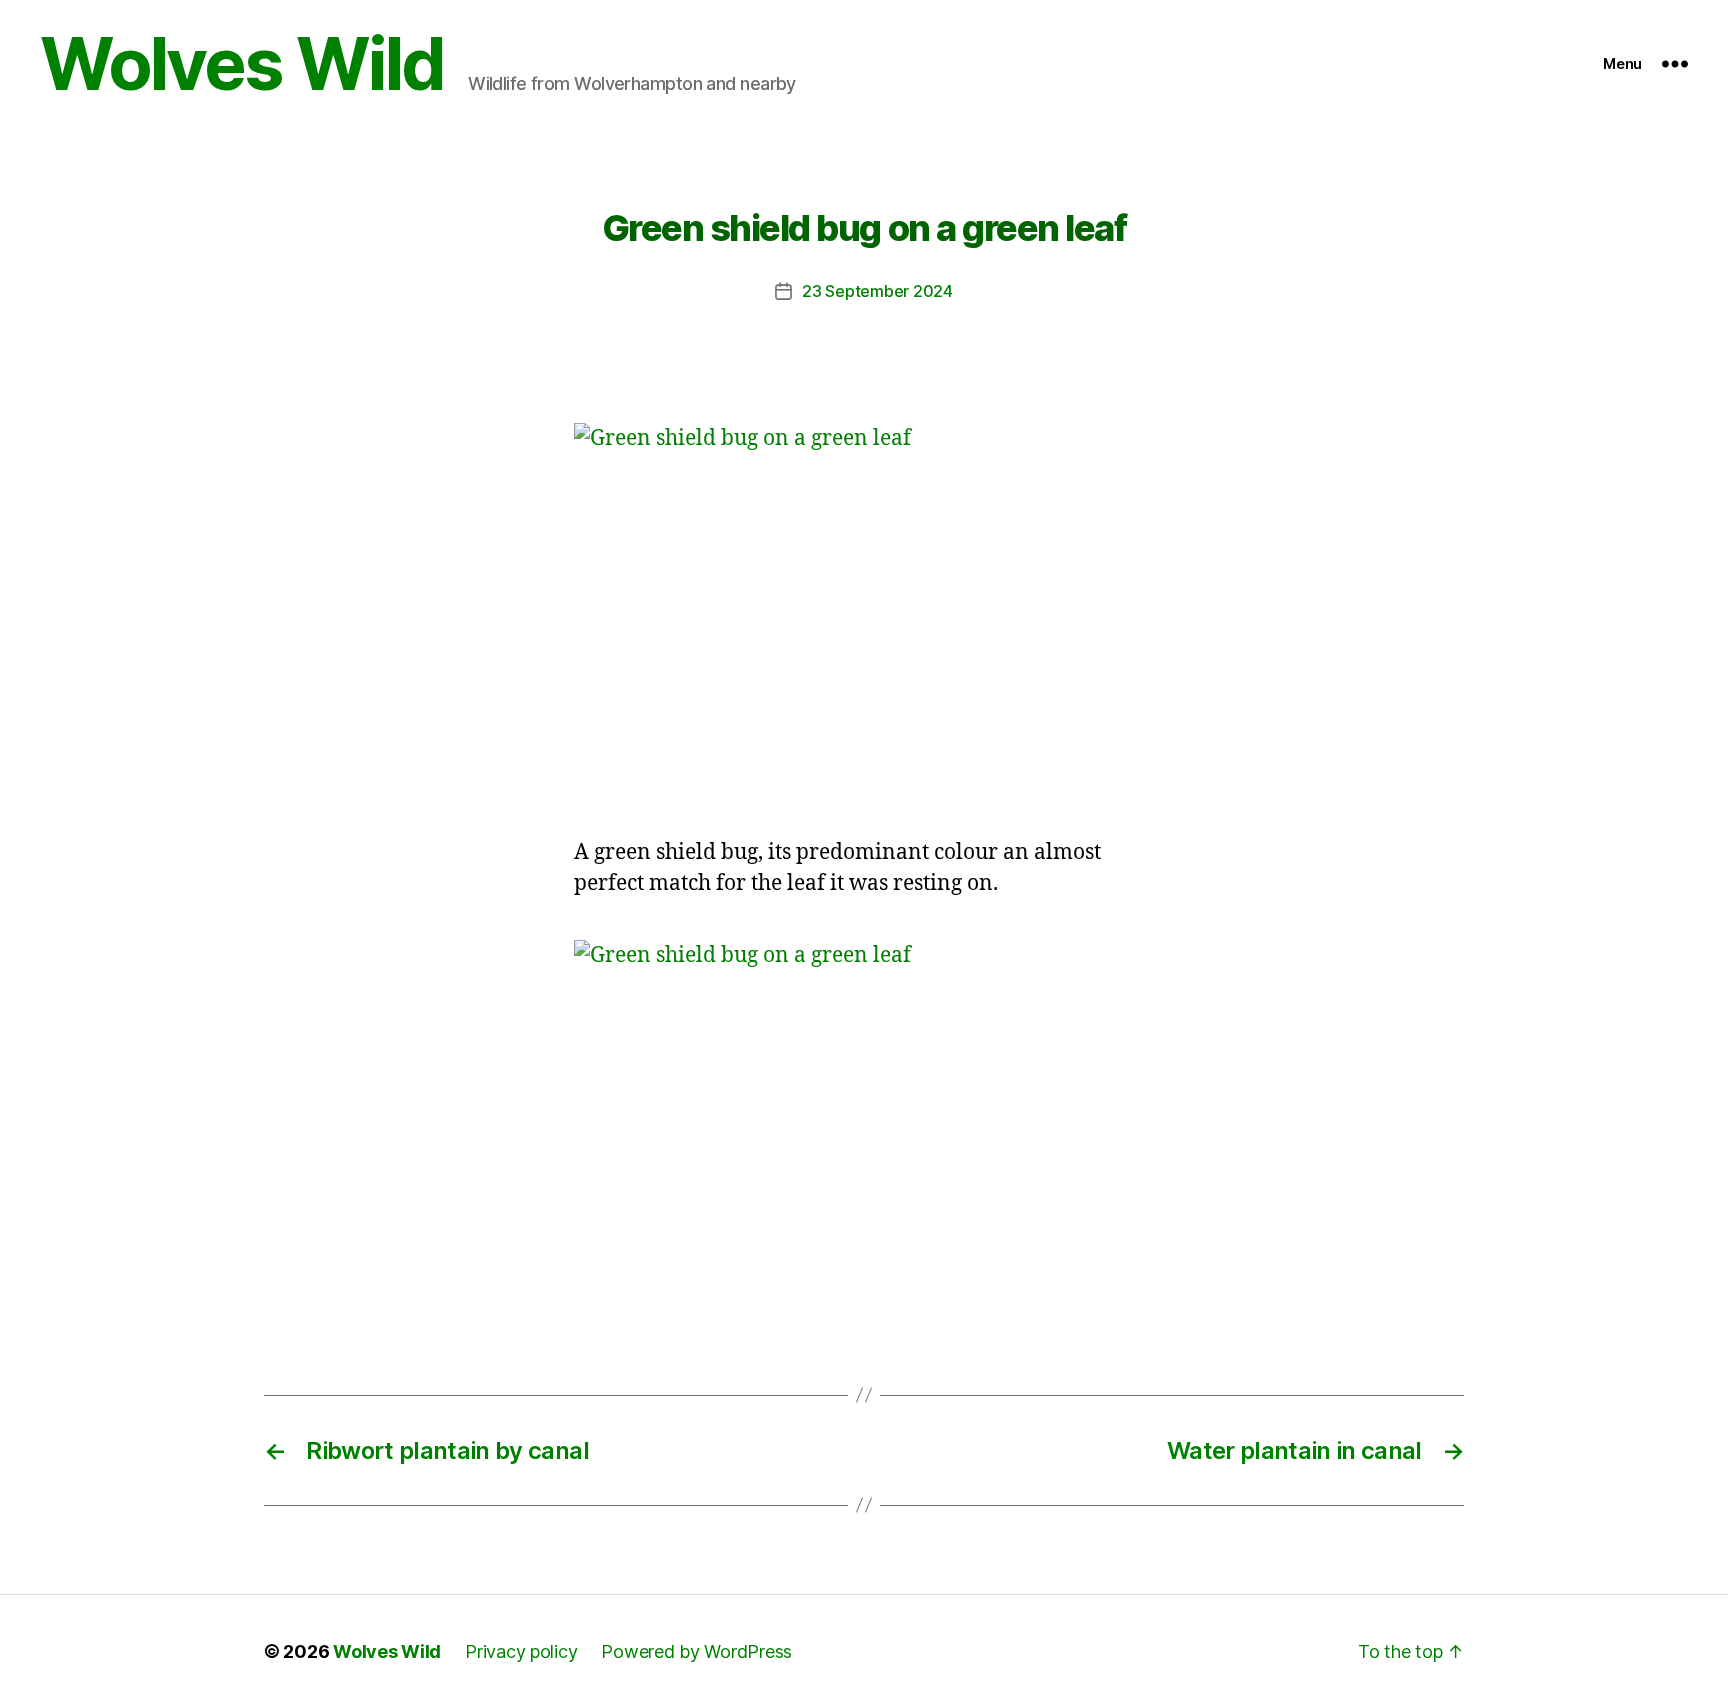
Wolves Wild (242, 64)
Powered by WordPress (696, 1651)
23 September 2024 (877, 291)
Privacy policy (521, 1651)
